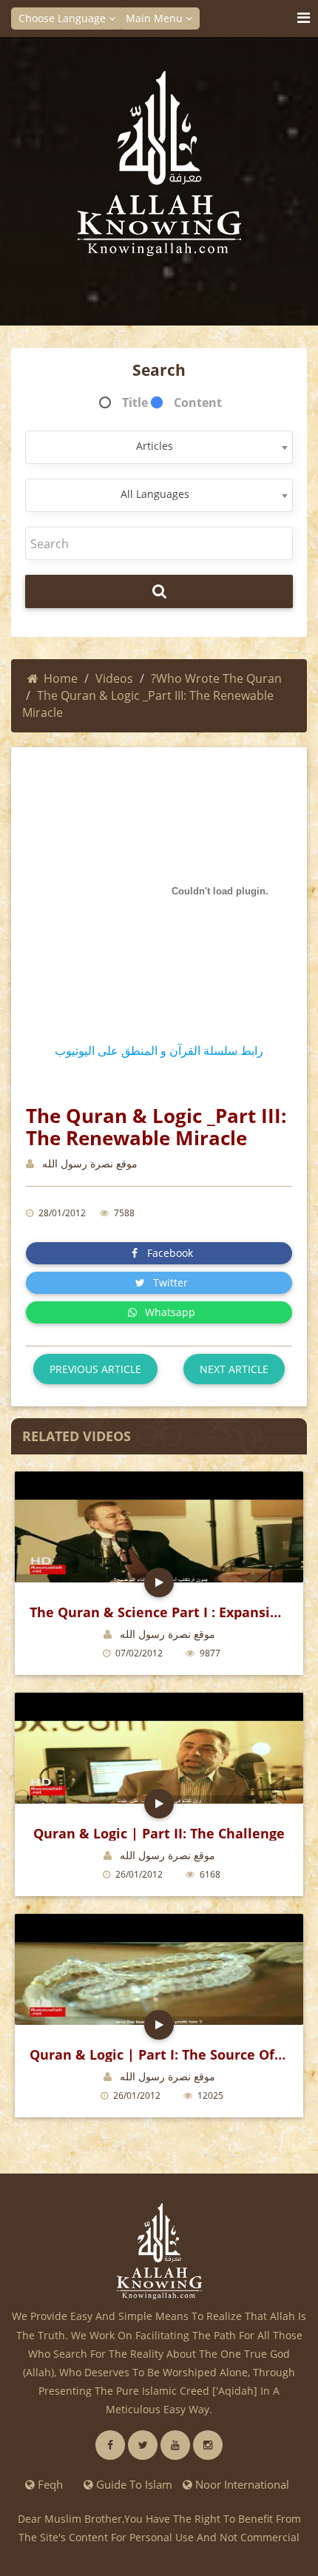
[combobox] (159, 447)
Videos (114, 678)
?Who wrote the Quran (216, 678)
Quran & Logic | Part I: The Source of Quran (159, 2054)
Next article (234, 1369)
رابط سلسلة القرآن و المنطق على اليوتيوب (159, 1051)
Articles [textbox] (155, 446)
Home (61, 678)
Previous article (95, 1369)
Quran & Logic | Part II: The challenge (159, 1833)
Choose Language (64, 18)
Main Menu (156, 18)
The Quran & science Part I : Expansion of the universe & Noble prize (159, 1612)
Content (198, 402)
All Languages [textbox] (155, 494)
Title (135, 402)
